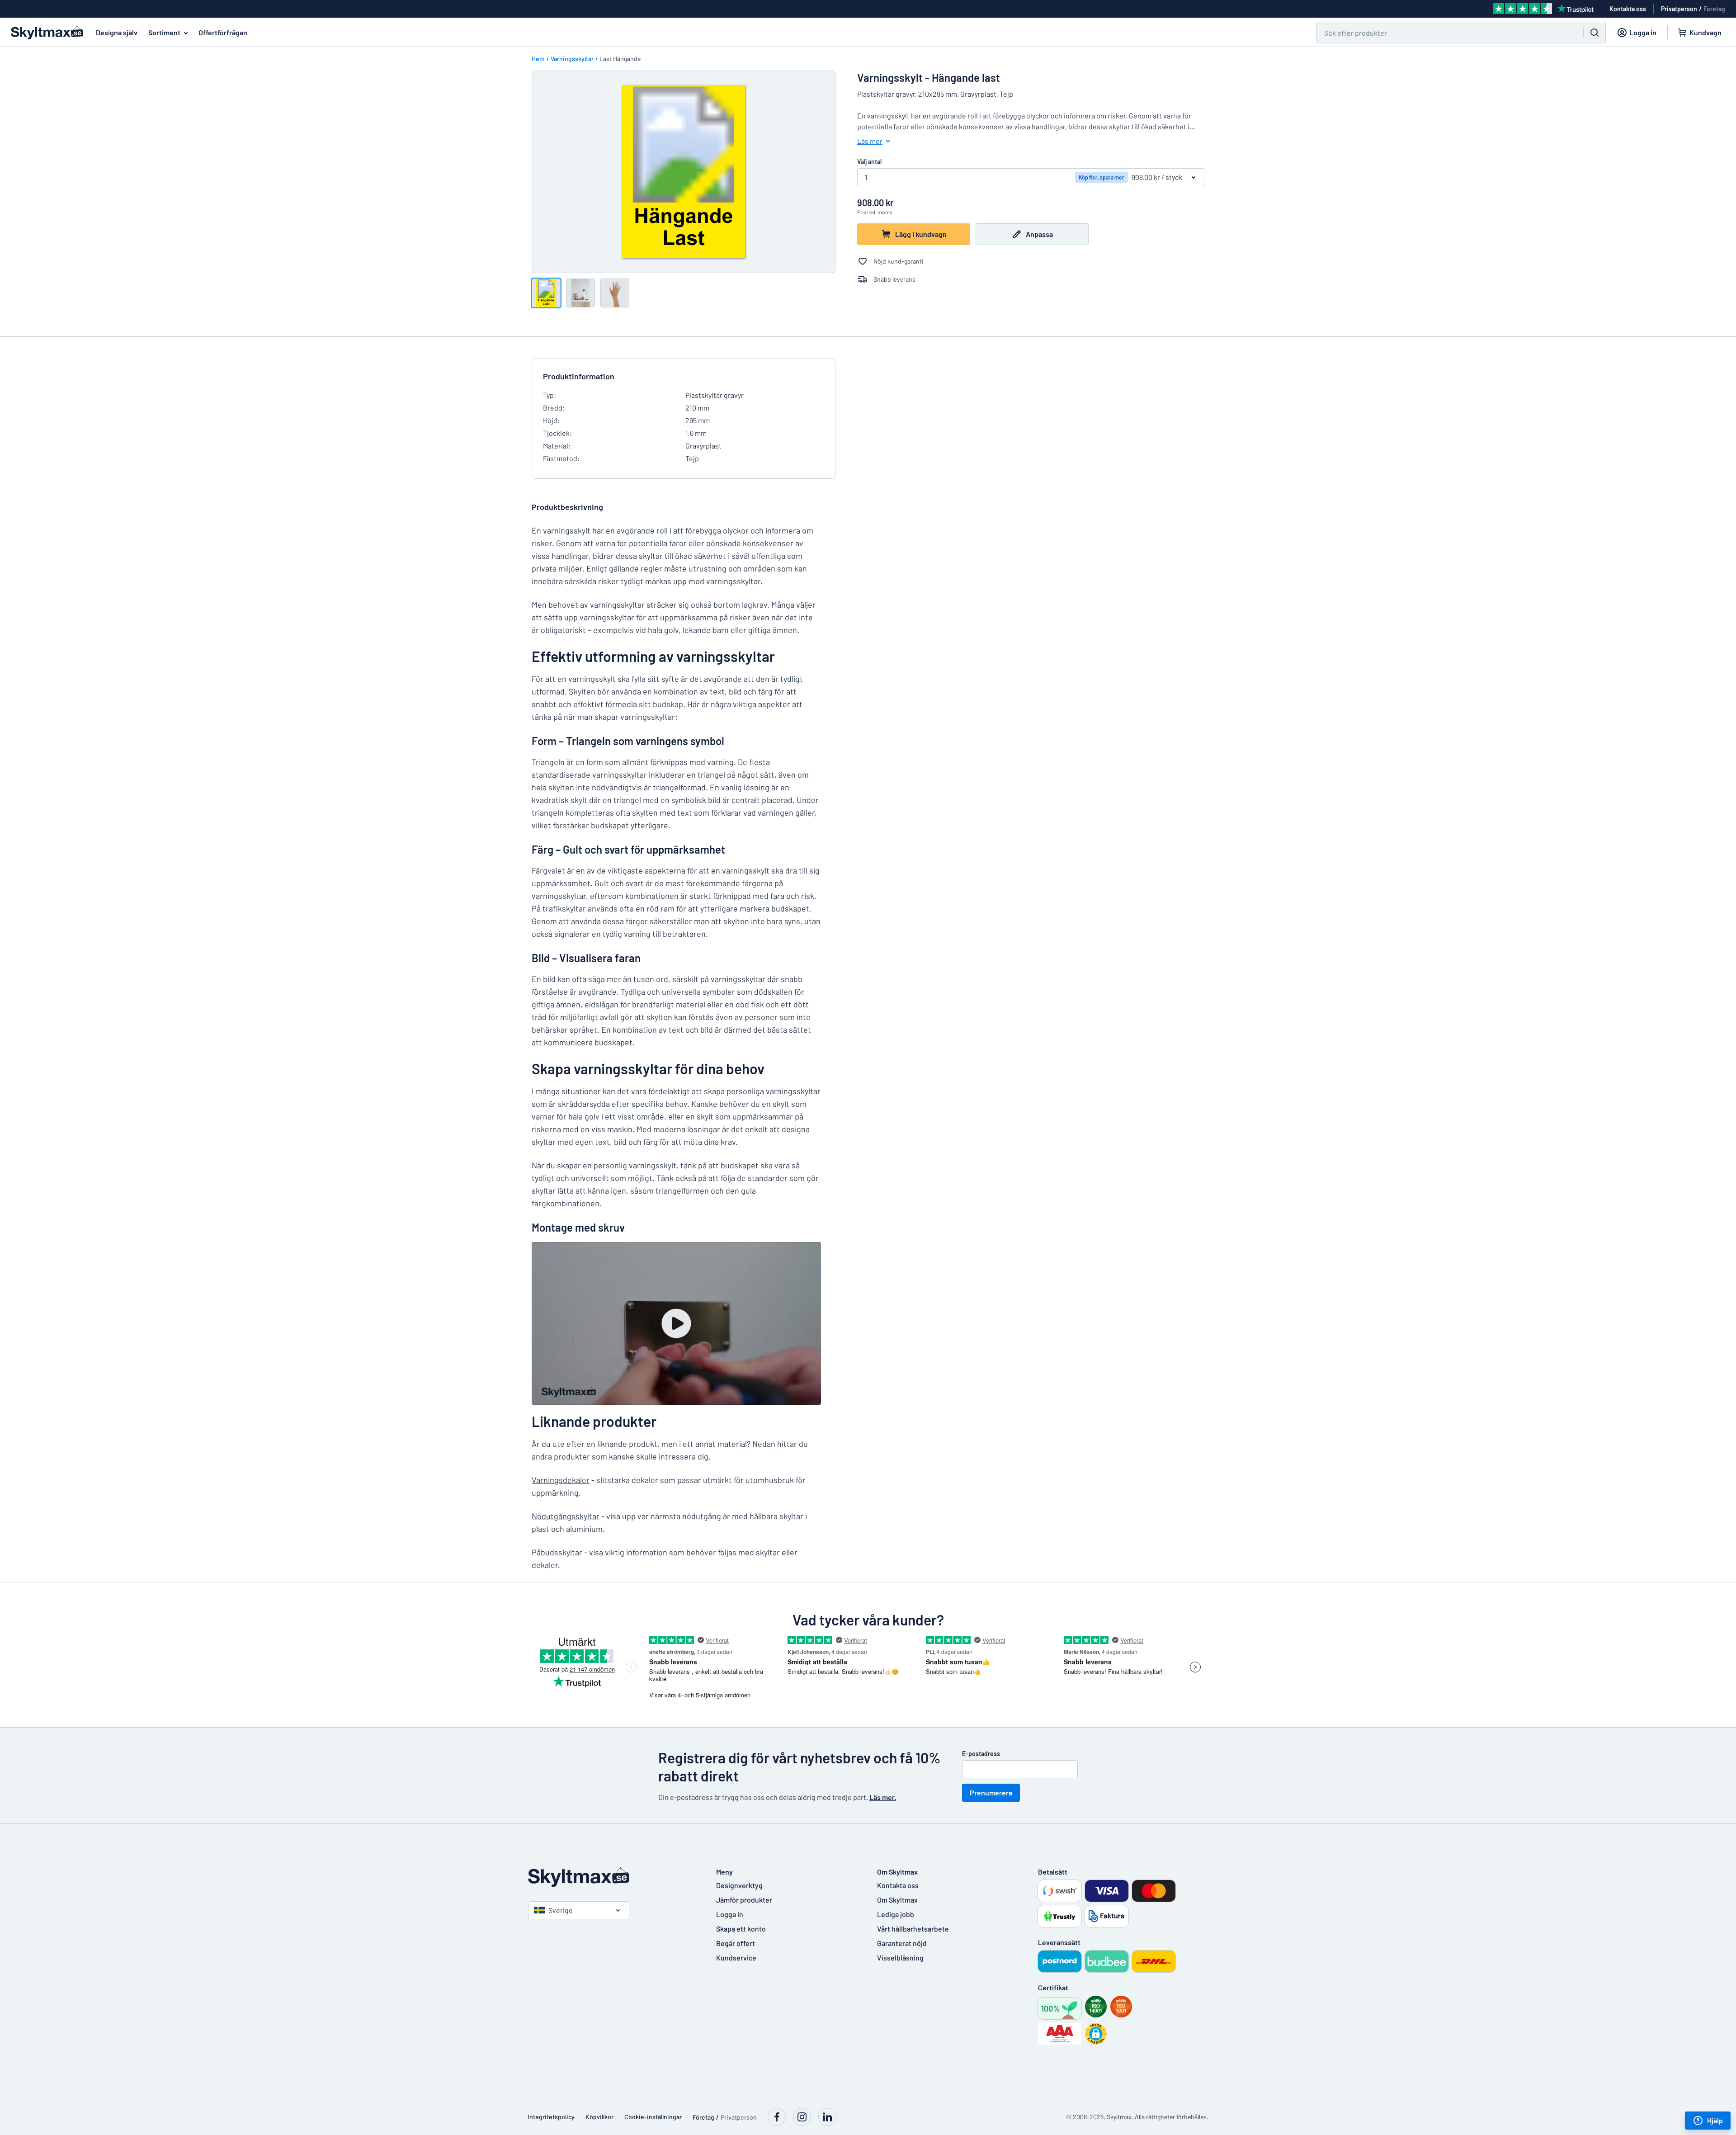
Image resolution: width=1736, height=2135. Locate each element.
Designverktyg (739, 1885)
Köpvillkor (599, 2117)
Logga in (730, 1914)
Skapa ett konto (741, 1929)
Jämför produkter (744, 1900)
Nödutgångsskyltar (566, 1516)
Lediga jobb (896, 1914)
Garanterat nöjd (902, 1943)
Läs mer (870, 141)
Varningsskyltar (572, 59)
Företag (1714, 9)
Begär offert (736, 1943)
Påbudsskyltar (557, 1552)
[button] (1096, 2034)
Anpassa (1039, 234)
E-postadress (981, 1754)
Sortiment (164, 32)
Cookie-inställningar (653, 2117)
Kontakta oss (898, 1885)
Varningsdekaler (561, 1480)
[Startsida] (613, 1877)
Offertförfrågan (223, 32)
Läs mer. (883, 1797)
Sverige (561, 1910)
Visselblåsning (900, 1958)
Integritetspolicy (551, 2117)
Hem (538, 59)
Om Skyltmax (897, 1900)
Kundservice (736, 1958)
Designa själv (117, 32)
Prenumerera (991, 1793)
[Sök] (1594, 33)
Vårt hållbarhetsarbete (913, 1929)
